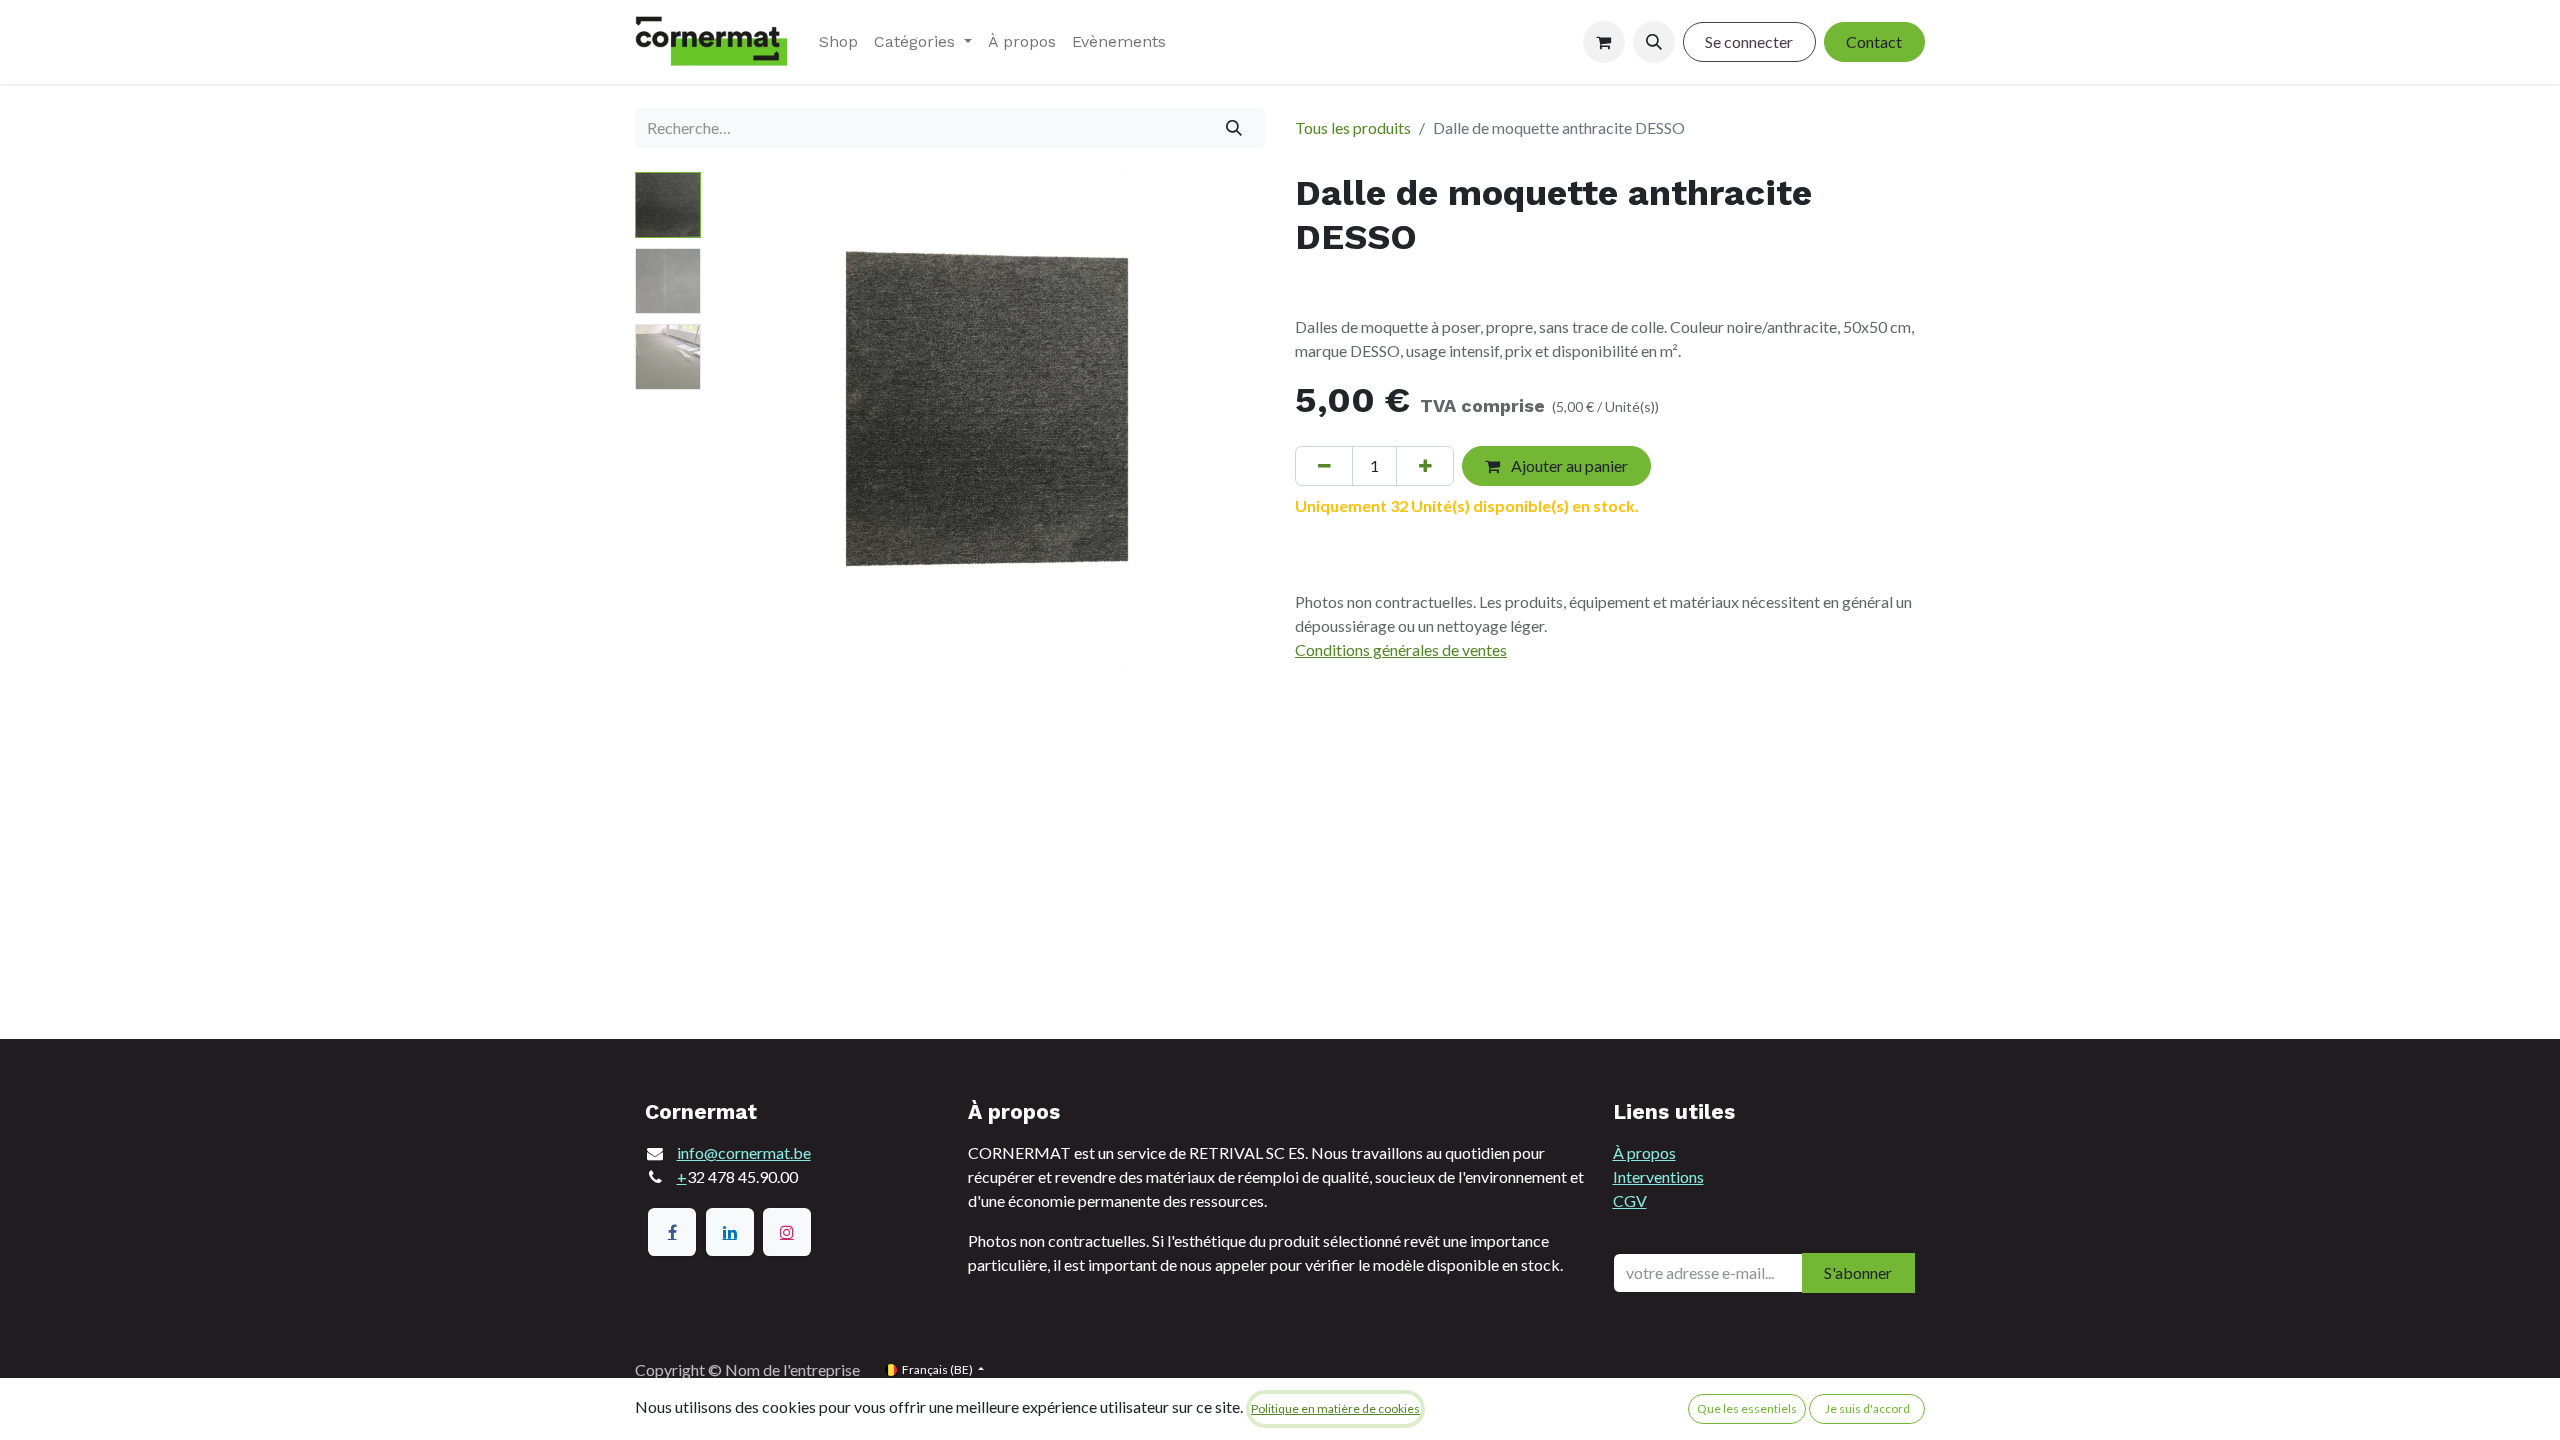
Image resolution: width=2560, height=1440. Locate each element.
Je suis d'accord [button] (1867, 1408)
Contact (1874, 41)
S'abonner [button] (1858, 1272)
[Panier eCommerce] (1604, 42)
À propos (1644, 1152)
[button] (1654, 42)
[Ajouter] (1425, 466)
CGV (1630, 1200)
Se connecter (1749, 41)
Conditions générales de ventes (1401, 649)
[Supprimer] (1324, 466)
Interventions (1658, 1176)
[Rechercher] (1234, 128)
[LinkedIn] (730, 1232)
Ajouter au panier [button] (1568, 465)
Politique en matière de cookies (1335, 1408)
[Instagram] (787, 1232)
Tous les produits (1353, 127)
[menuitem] (838, 42)
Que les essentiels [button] (1747, 1408)
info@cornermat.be (744, 1152)
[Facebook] (672, 1232)
